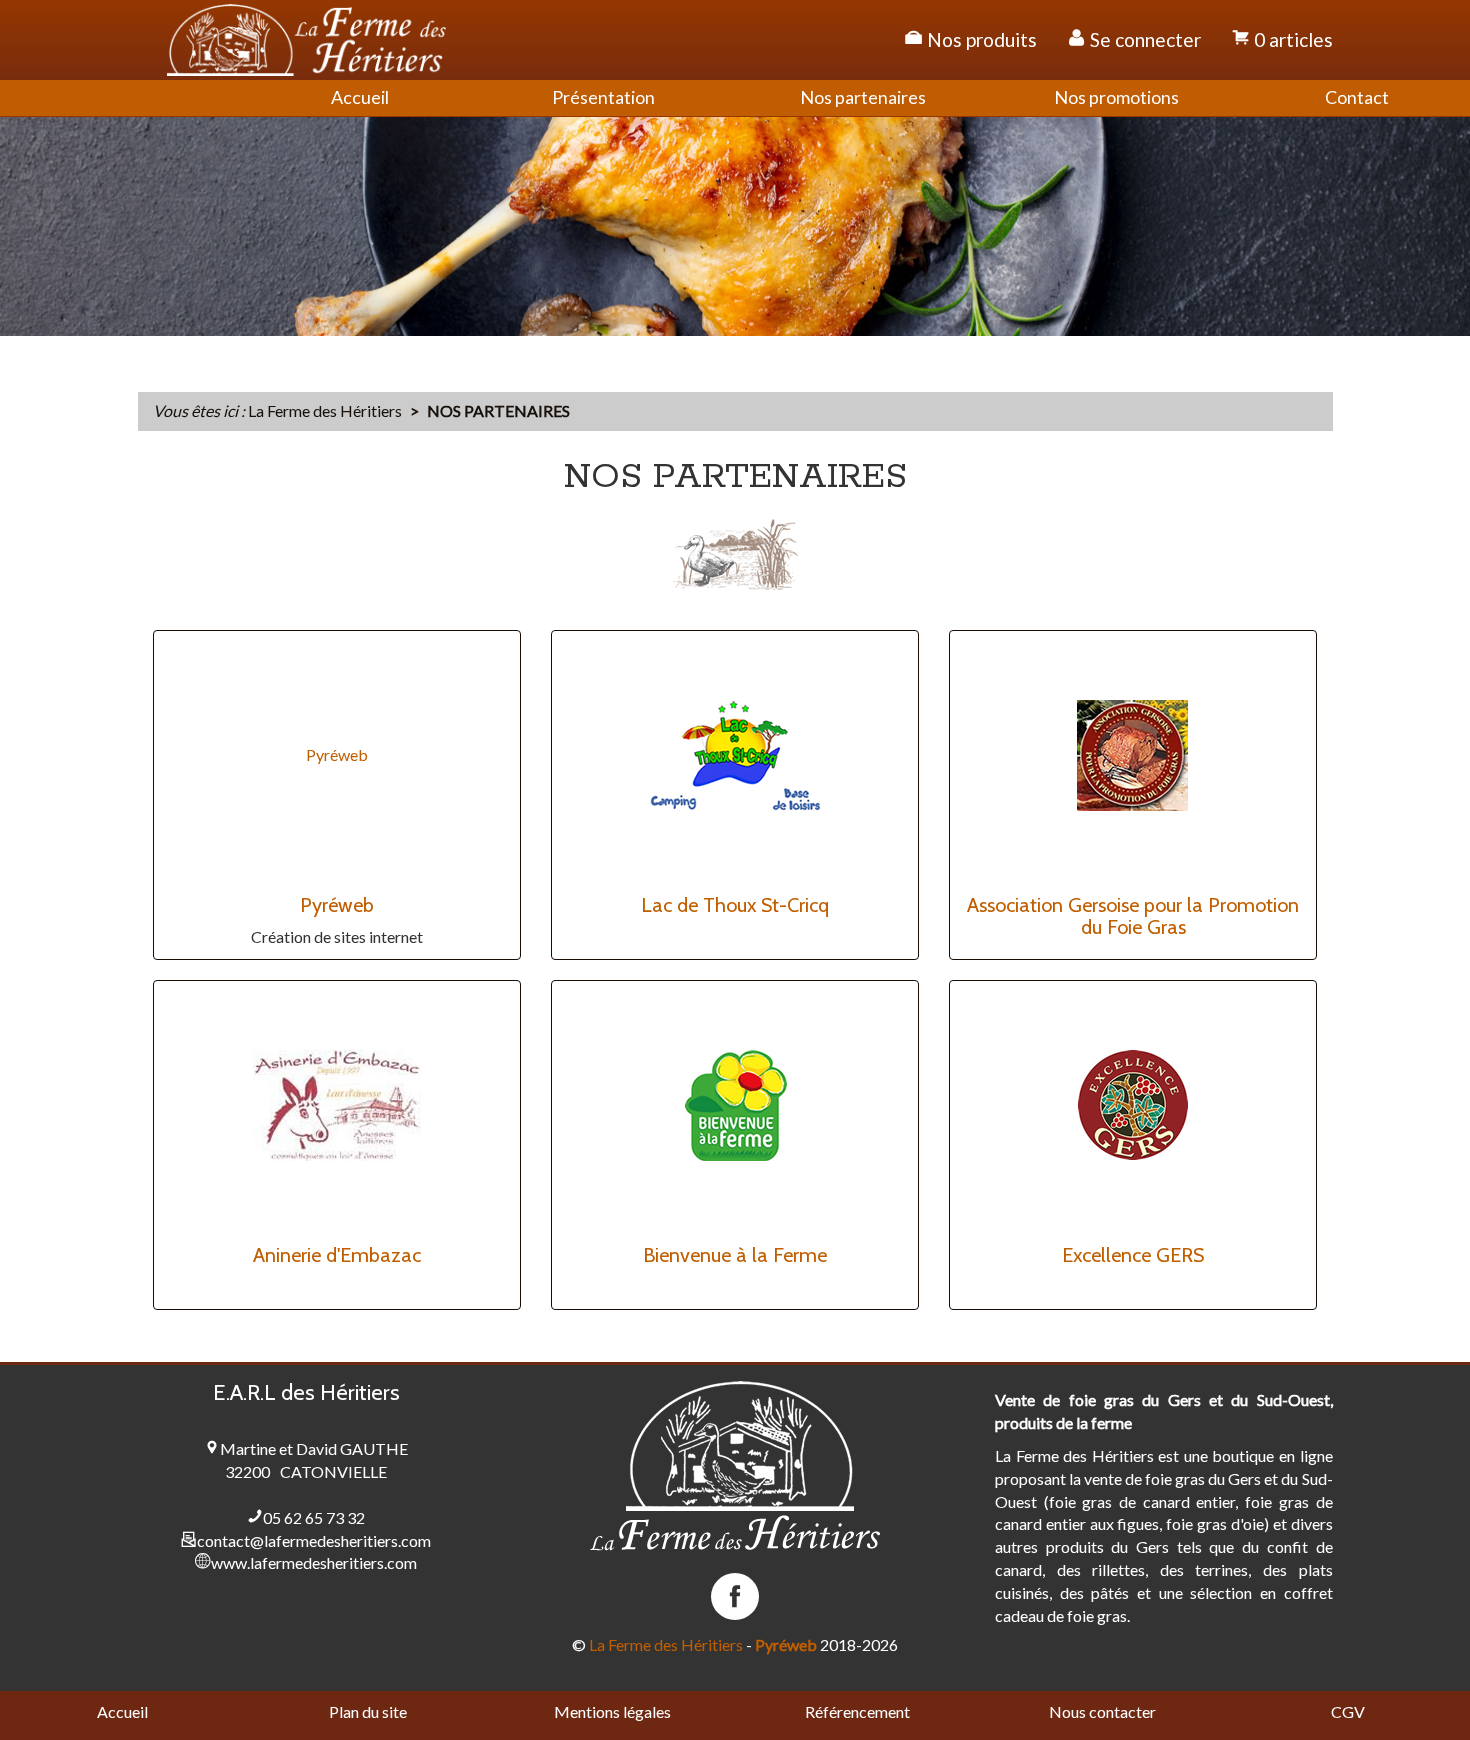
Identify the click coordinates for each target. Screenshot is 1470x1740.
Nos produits (980, 39)
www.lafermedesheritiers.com (314, 1562)
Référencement (857, 1711)
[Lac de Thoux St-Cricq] (735, 755)
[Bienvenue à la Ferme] (735, 1105)
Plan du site (368, 1711)
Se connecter (1143, 39)
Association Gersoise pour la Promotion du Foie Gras (1133, 916)
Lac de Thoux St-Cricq (735, 905)
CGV (1348, 1711)
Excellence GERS (1133, 1255)
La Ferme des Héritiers (666, 1644)
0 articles (1291, 39)
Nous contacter (1102, 1711)
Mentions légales (612, 1711)
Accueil (122, 1711)
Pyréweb (337, 754)
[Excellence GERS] (1133, 1105)
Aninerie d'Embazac (337, 1255)
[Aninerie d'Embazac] (337, 1105)
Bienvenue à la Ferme (735, 1255)
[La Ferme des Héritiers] (307, 40)
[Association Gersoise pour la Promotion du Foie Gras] (1133, 755)
